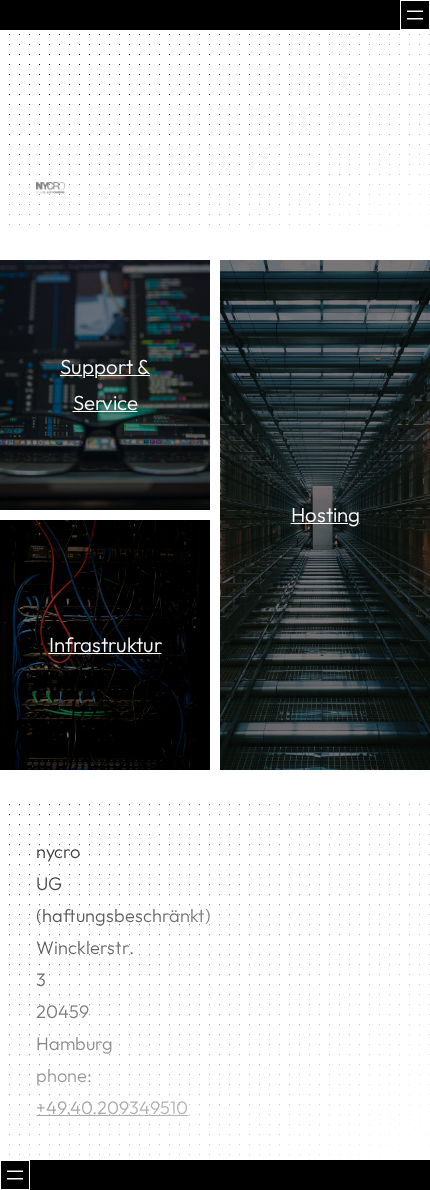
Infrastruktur (105, 644)
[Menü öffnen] (415, 15)
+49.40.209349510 (112, 1107)
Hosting (325, 514)
